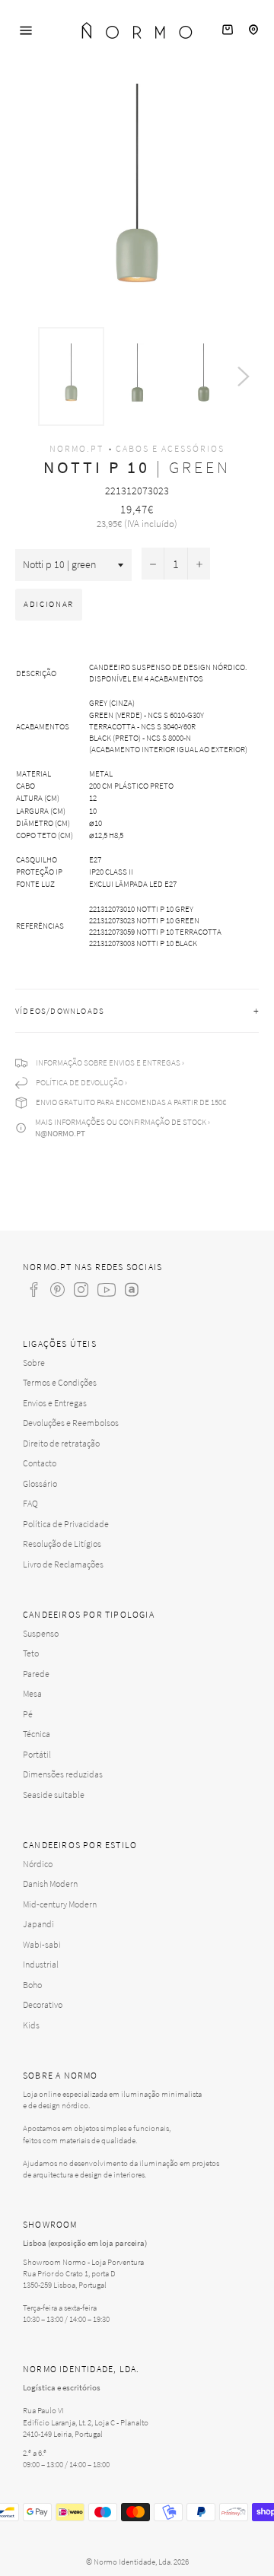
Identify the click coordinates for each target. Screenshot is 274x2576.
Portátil (37, 1754)
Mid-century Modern (60, 1904)
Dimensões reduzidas (63, 1774)
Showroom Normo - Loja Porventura (83, 2262)
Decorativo (43, 2004)
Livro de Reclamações (63, 1564)
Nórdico (38, 1864)
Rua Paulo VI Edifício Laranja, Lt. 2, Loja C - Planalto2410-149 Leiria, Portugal (86, 2422)
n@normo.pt (60, 1133)
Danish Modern (50, 1884)
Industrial (41, 1964)
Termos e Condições (60, 1382)
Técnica (37, 1734)
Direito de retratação (61, 1443)
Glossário (40, 1483)
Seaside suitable (54, 1795)
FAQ (30, 1503)
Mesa (32, 1693)
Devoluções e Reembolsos (71, 1423)
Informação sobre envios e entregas (108, 1062)
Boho (32, 1985)
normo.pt (76, 448)
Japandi (38, 1924)
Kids (31, 2025)
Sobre (34, 1363)
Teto (31, 1653)
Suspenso (41, 1633)
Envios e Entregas (55, 1403)
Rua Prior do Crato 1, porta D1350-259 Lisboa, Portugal (69, 2279)
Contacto (40, 1463)
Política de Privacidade (66, 1524)
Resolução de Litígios (62, 1544)
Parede (36, 1674)
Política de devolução (80, 1082)
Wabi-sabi (42, 1944)
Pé (28, 1714)
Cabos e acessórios (170, 448)
